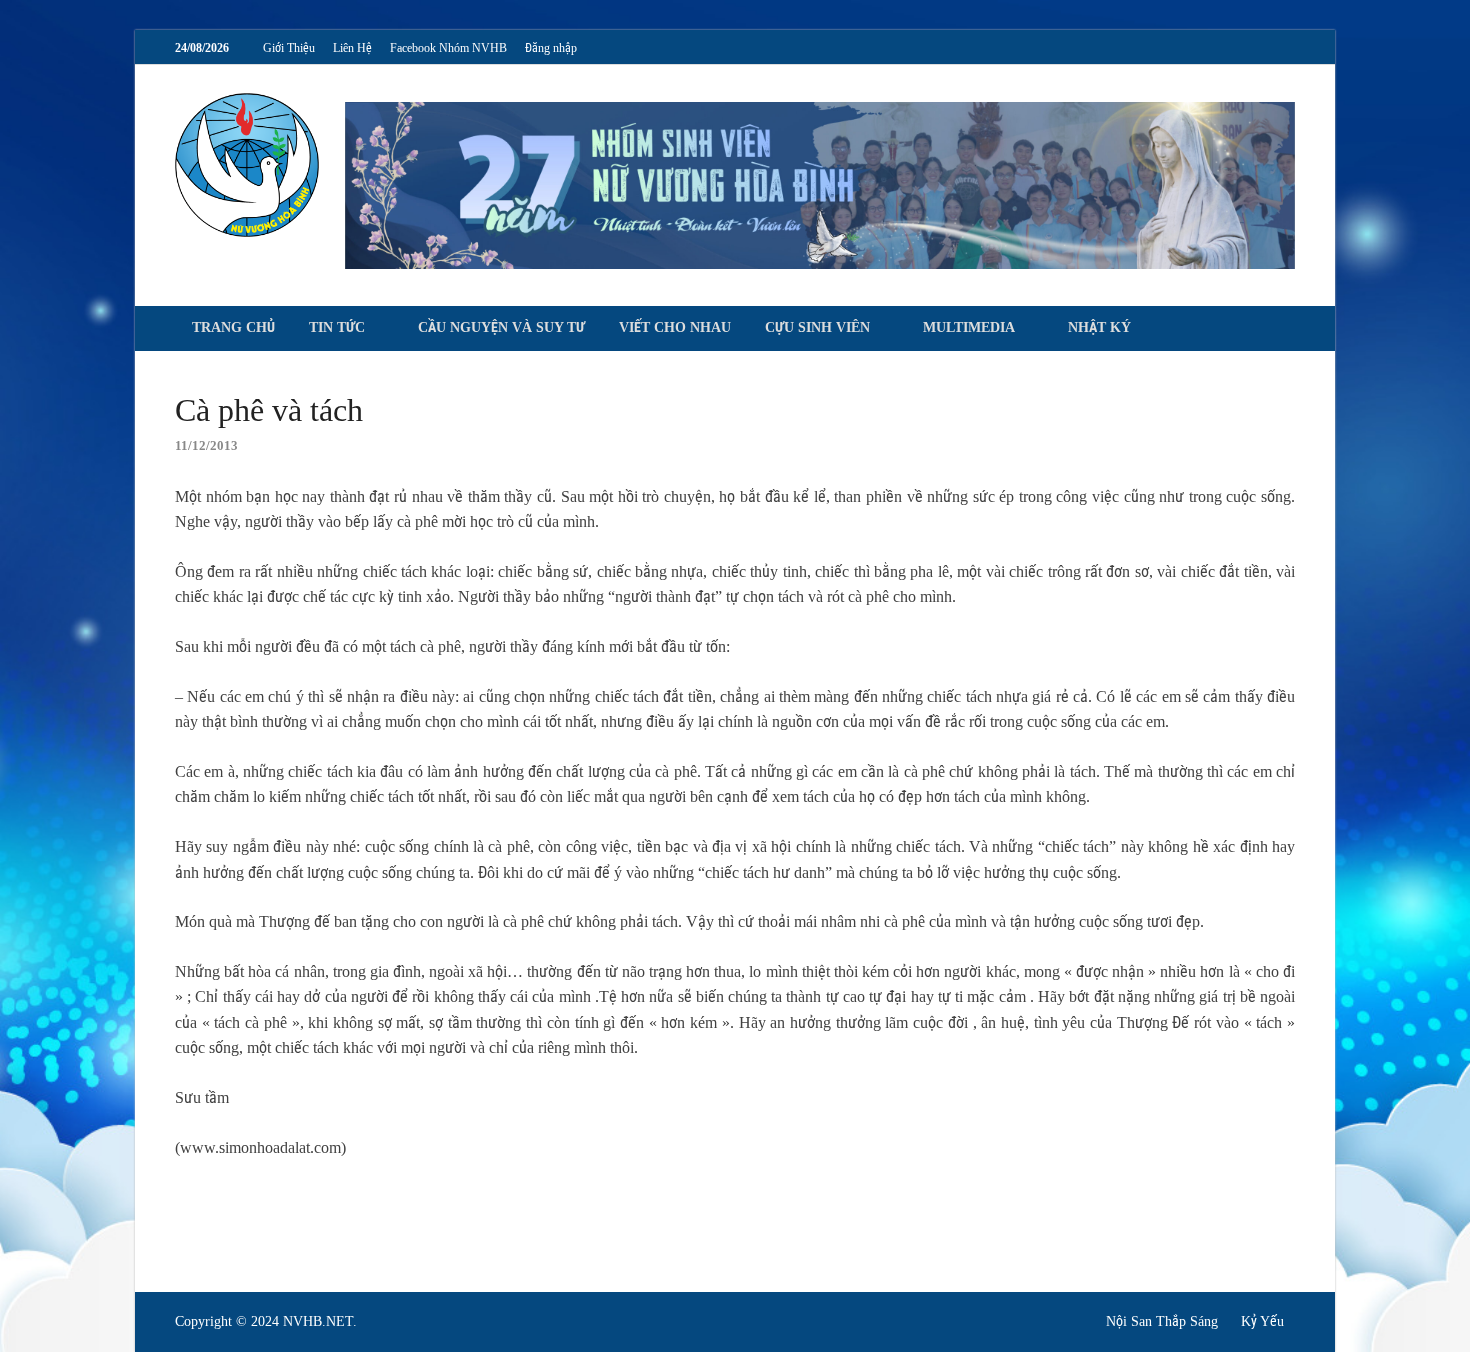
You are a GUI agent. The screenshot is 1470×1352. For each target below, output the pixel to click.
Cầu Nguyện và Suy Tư (501, 327)
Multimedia (969, 327)
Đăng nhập (551, 48)
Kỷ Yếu (1262, 1321)
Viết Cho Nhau (675, 327)
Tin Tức (337, 327)
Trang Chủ (233, 327)
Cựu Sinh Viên (817, 327)
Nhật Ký (1099, 327)
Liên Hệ (352, 48)
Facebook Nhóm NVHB (448, 48)
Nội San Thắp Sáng (1162, 1321)
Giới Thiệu (289, 48)
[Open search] (1285, 329)
